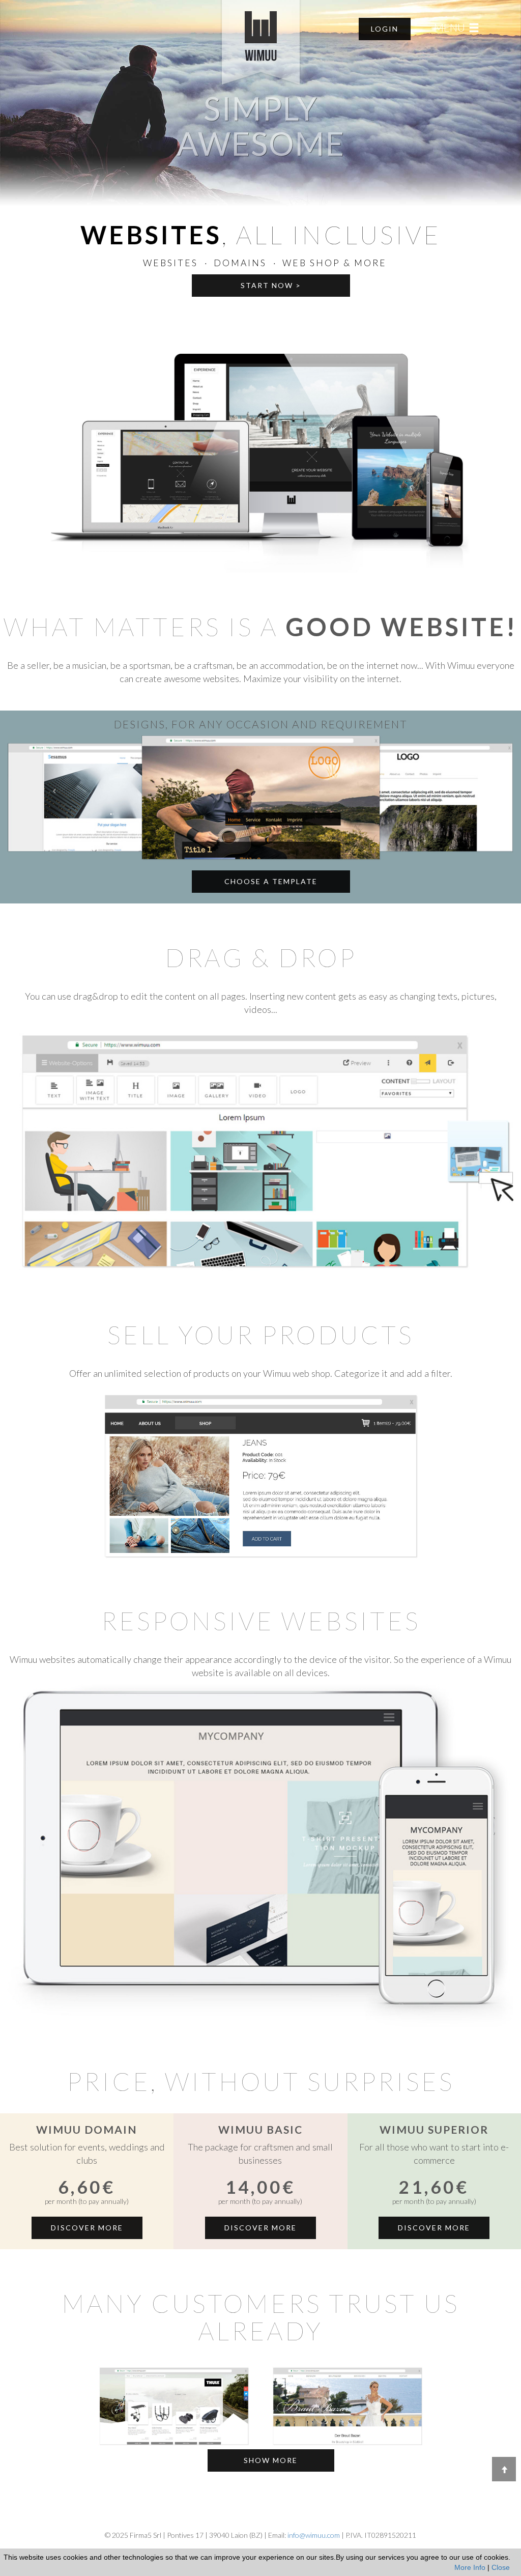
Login (385, 29)
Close (501, 2567)
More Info (470, 2567)
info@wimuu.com (314, 2535)
